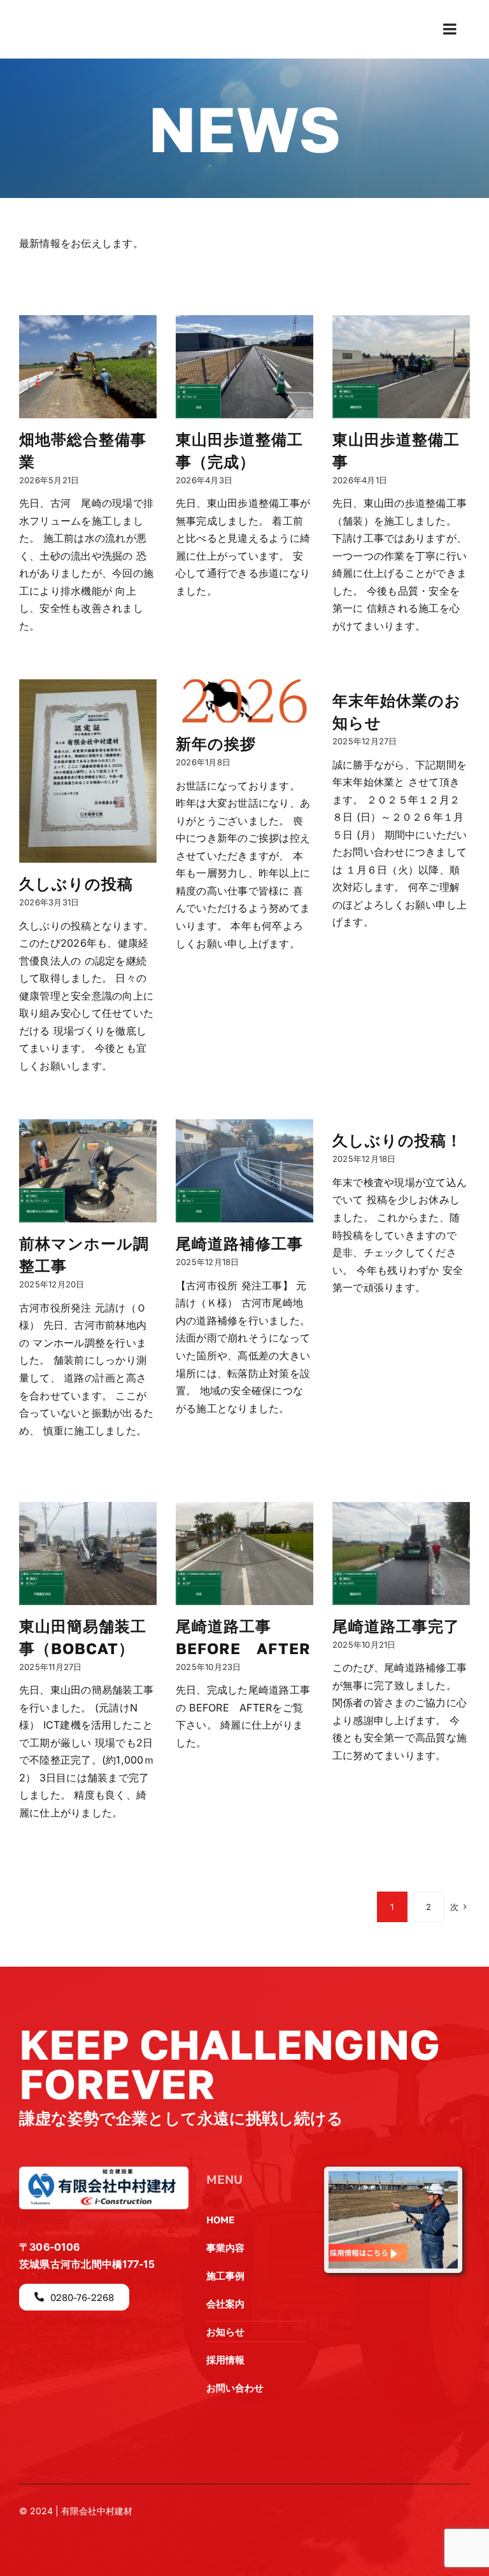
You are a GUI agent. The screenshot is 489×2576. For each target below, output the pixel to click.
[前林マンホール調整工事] (88, 1171)
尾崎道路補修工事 (239, 1243)
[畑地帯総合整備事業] (88, 367)
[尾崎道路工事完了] (401, 1553)
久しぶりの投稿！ (397, 1140)
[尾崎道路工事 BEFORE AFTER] (244, 1553)
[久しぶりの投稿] (88, 771)
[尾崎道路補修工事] (244, 1171)
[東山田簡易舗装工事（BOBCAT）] (88, 1553)
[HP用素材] (393, 2176)
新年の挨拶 (216, 743)
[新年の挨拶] (244, 701)
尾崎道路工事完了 (396, 1626)
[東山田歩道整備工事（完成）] (244, 367)
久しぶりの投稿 (76, 883)
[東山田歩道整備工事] (401, 367)
